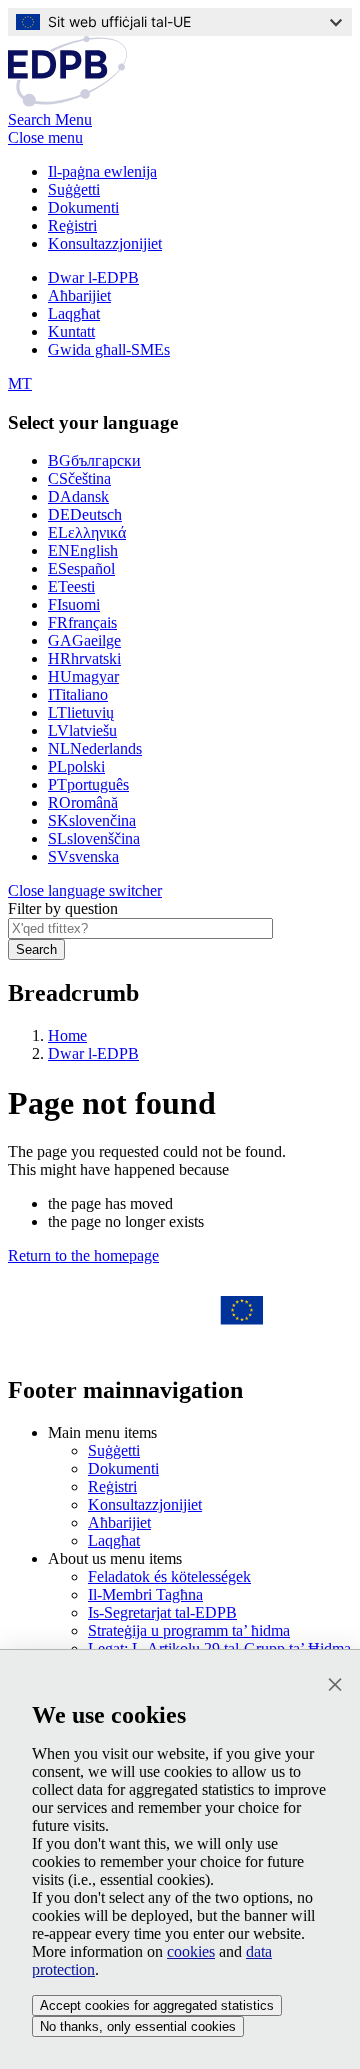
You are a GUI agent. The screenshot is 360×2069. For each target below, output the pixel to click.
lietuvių (81, 712)
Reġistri (72, 225)
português (88, 784)
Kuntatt (71, 331)
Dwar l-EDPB (93, 277)
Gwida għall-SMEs (109, 349)
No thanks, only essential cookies (138, 2026)
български (94, 460)
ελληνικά (87, 532)
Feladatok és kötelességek (169, 1576)
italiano (78, 694)
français (82, 622)
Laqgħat (74, 313)
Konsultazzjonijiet (105, 243)
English (83, 550)
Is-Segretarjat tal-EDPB (162, 1612)
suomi (74, 604)
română (83, 802)
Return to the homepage (83, 1255)
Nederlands (95, 748)
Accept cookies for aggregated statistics (157, 2005)
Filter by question (63, 908)
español (81, 568)
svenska (83, 856)
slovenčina (92, 820)
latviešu (82, 730)
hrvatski (84, 658)
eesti (71, 586)
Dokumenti (83, 207)
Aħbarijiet (79, 295)
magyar (83, 676)
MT (20, 383)
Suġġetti (74, 189)
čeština (79, 478)
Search (36, 949)
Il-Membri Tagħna (145, 1594)
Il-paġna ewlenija (102, 171)
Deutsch (85, 514)
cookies (191, 1951)
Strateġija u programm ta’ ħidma (189, 1630)
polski (76, 766)
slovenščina (94, 838)
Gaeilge (84, 640)
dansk (78, 496)
